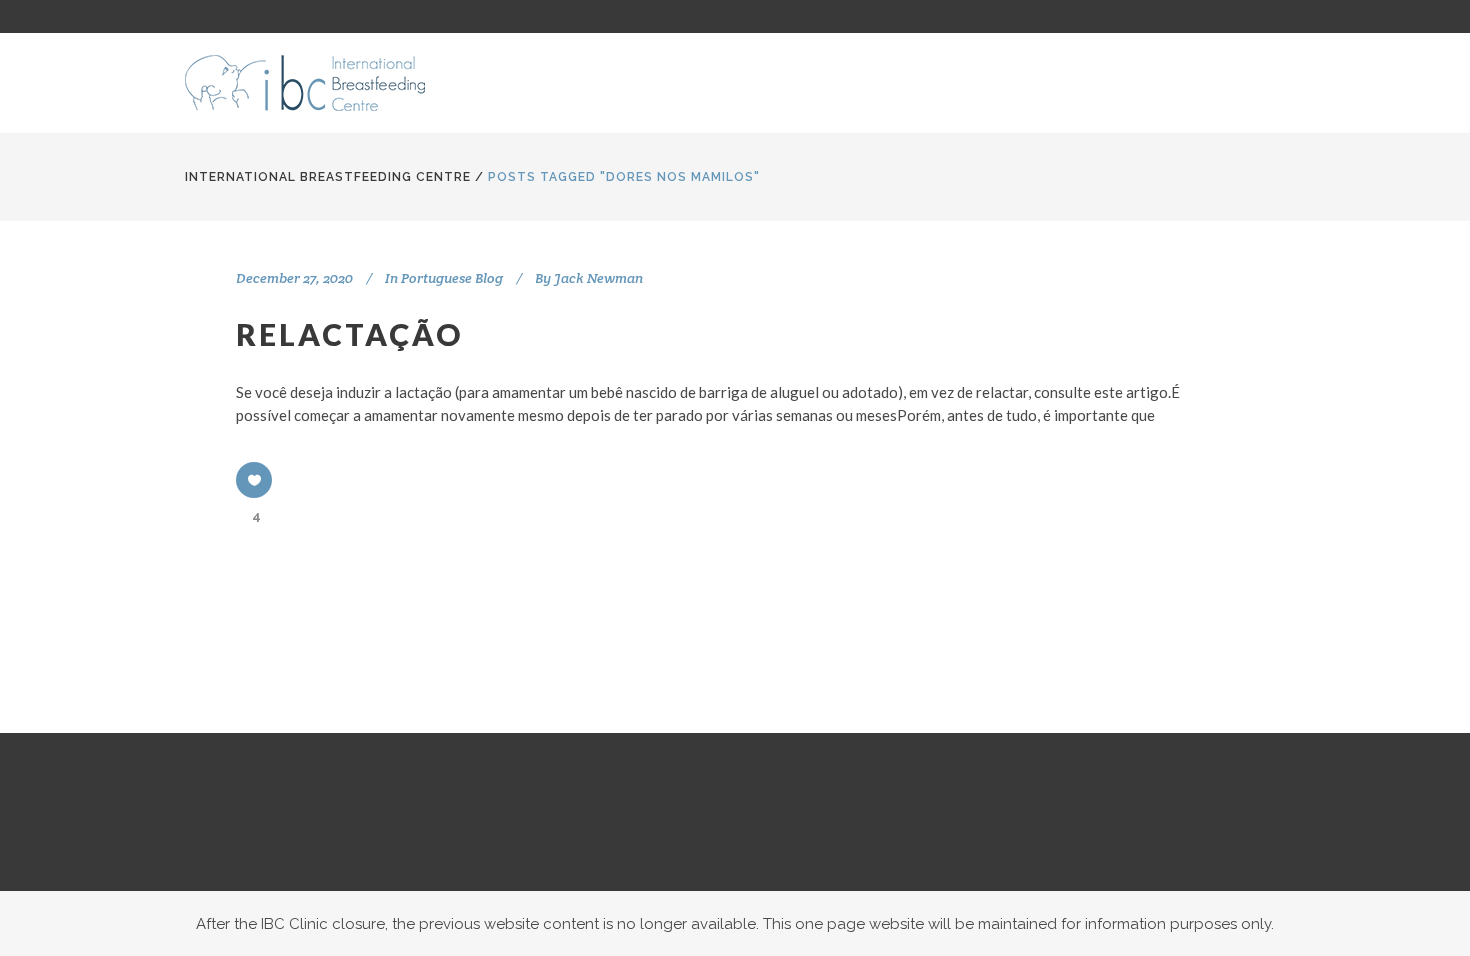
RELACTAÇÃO (349, 334)
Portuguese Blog (452, 278)
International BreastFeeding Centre (328, 177)
